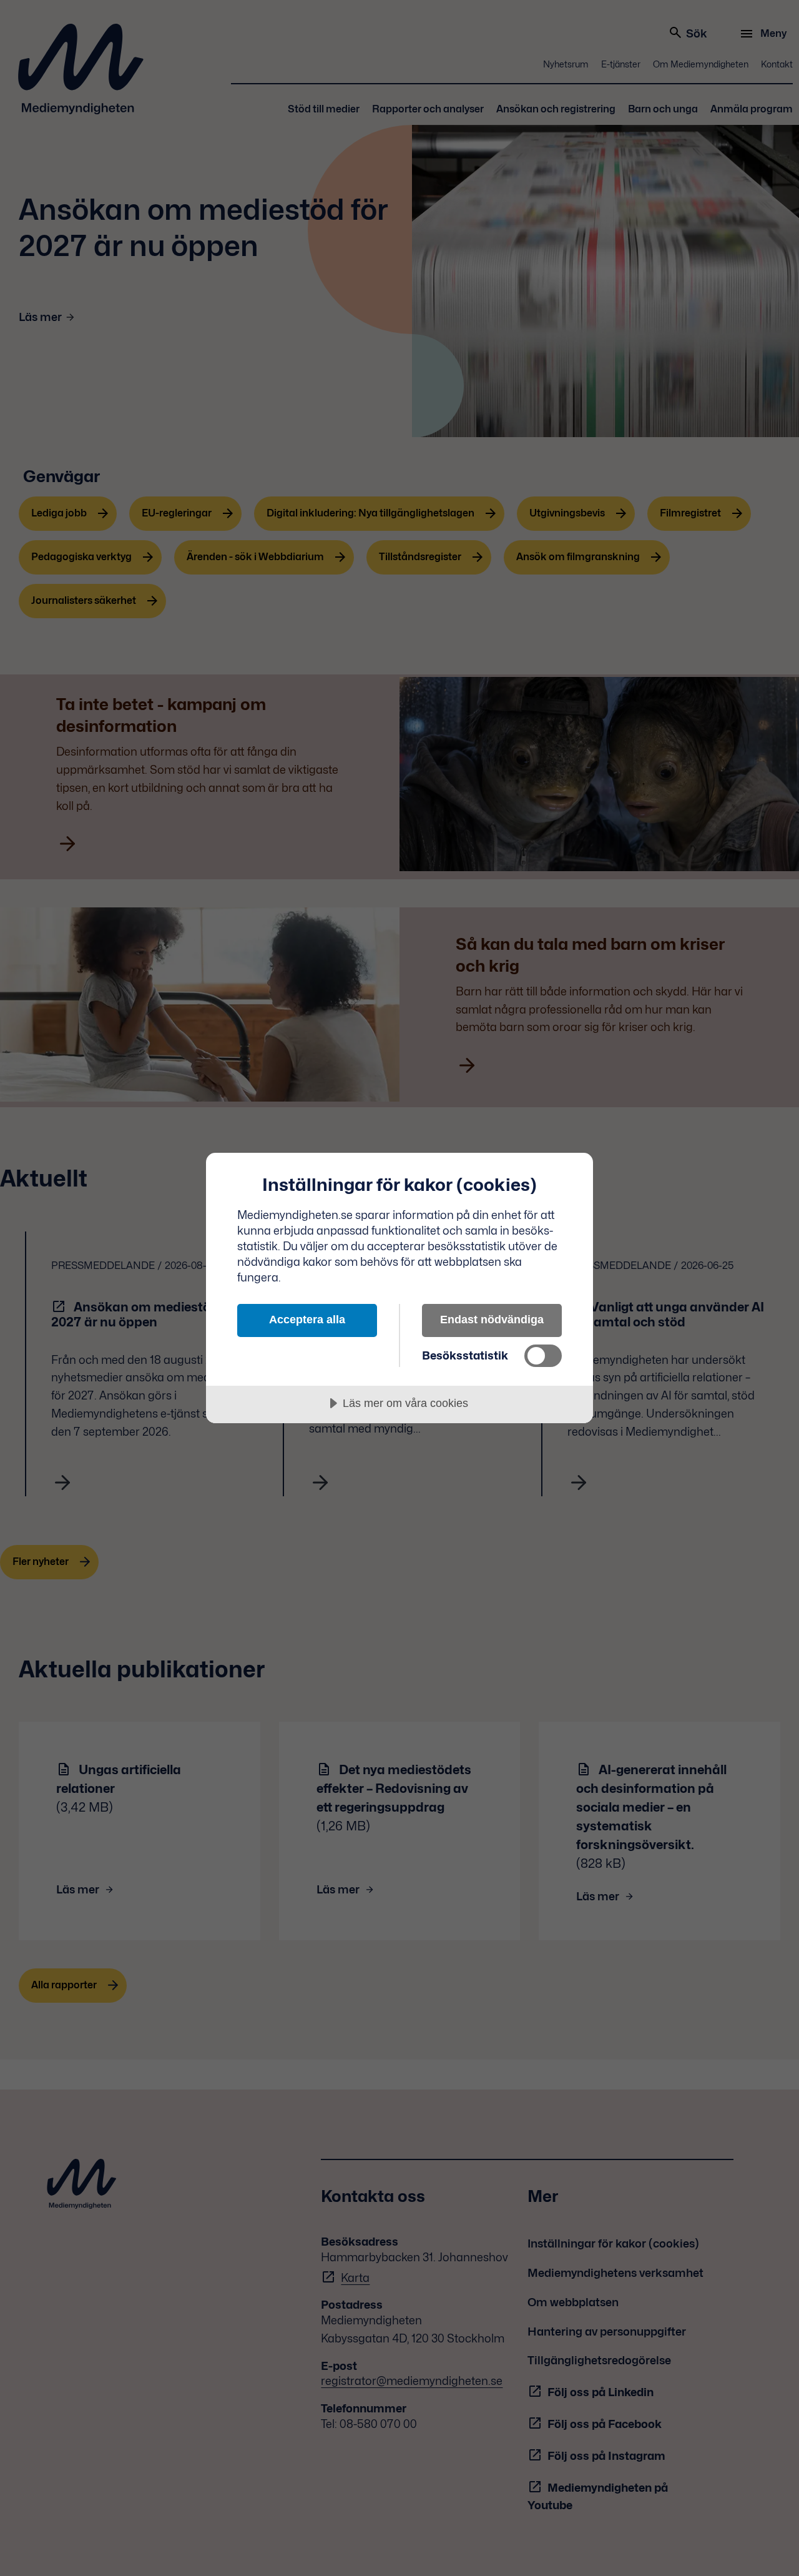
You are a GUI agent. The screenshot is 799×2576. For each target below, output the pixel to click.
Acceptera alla (307, 1320)
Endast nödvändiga (492, 1320)
